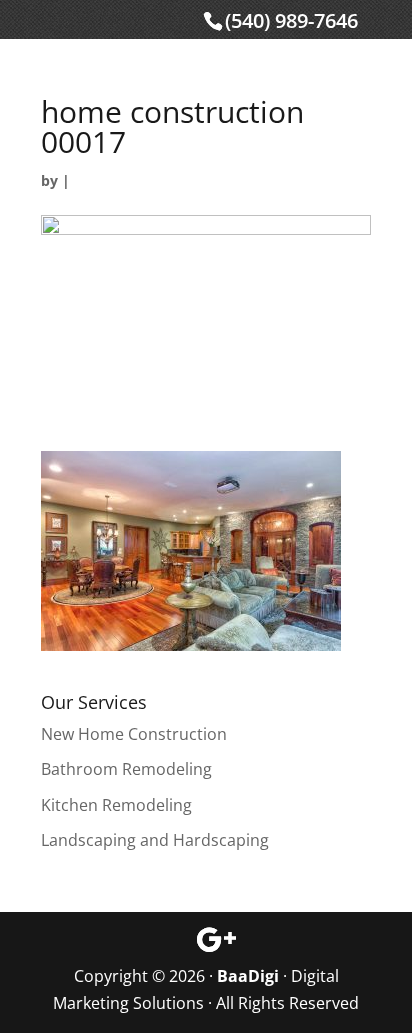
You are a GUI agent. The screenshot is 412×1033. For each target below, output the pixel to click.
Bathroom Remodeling (126, 769)
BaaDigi (248, 976)
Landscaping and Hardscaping (155, 840)
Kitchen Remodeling (116, 805)
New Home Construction (134, 734)
